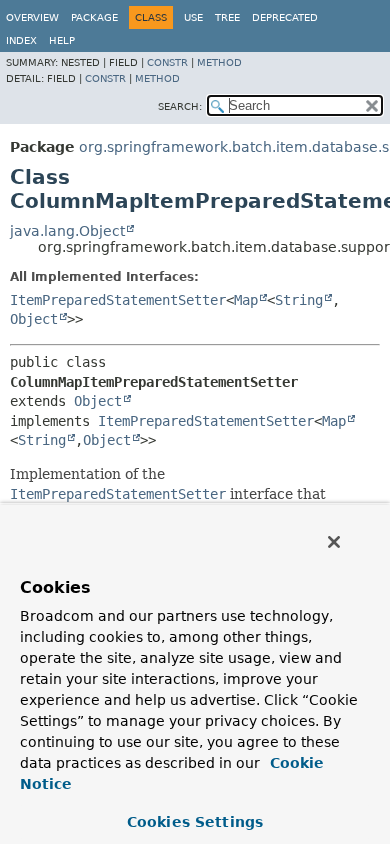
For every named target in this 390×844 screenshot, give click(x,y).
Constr (167, 62)
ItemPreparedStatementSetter (118, 300)
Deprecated (285, 17)
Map (246, 300)
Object (34, 319)
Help (62, 40)
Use (193, 17)
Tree (227, 17)
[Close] (334, 542)
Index (21, 40)
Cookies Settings (195, 822)
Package (94, 17)
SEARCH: (180, 106)
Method (219, 62)
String (299, 300)
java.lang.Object (67, 231)
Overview (32, 17)
